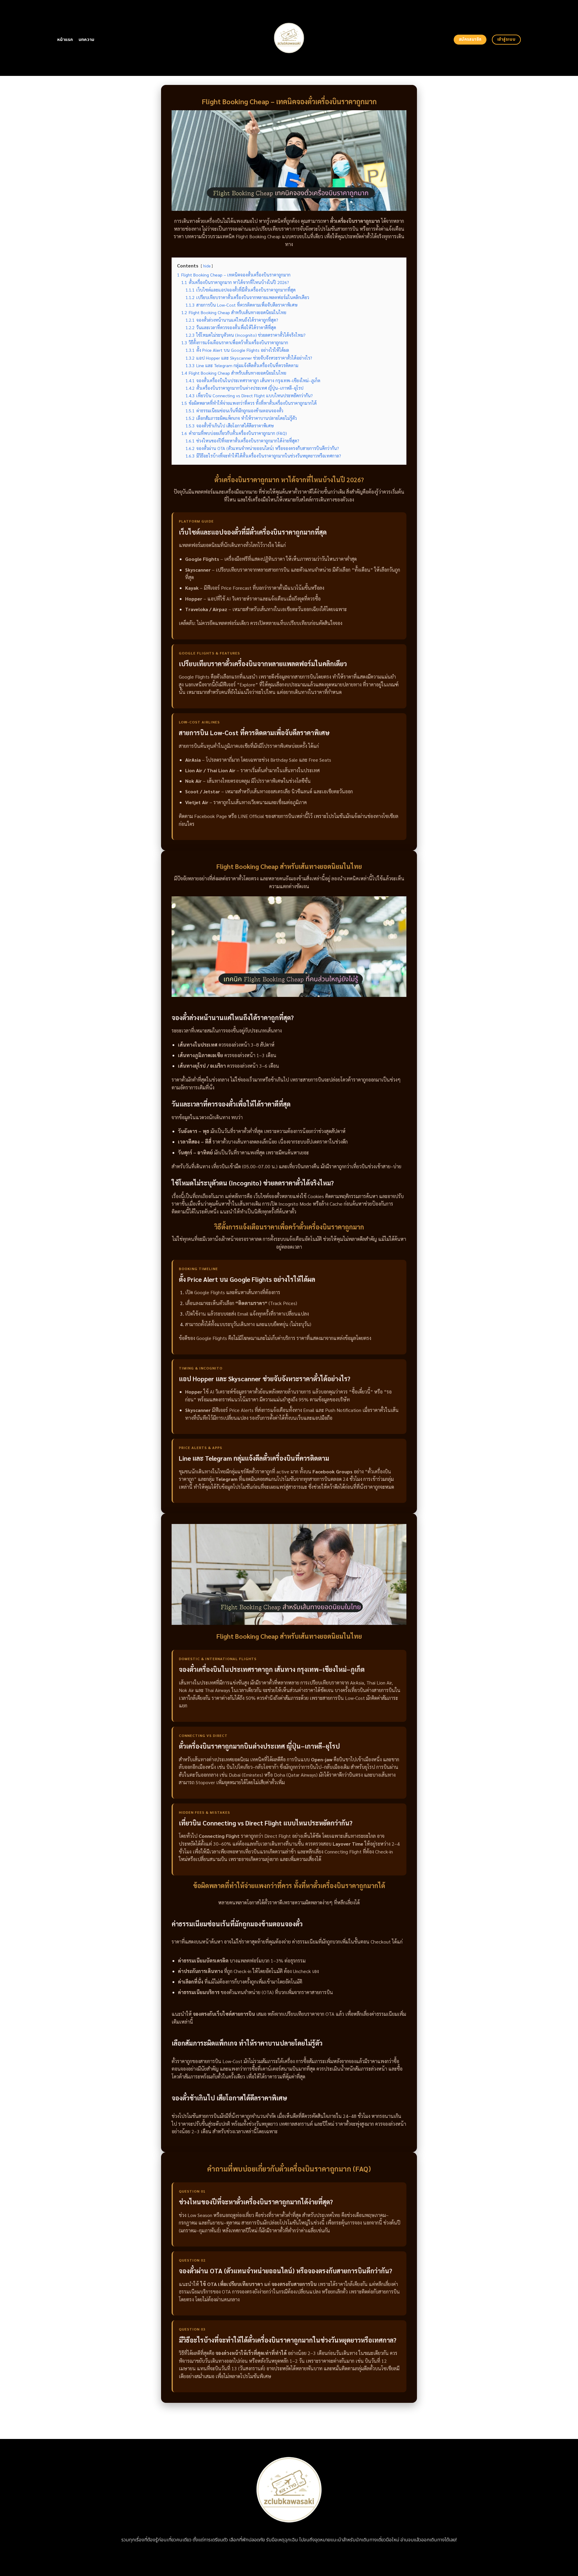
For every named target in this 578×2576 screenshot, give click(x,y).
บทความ (87, 40)
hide (207, 266)
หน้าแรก (65, 40)
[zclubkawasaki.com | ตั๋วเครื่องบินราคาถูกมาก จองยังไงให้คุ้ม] (289, 38)
